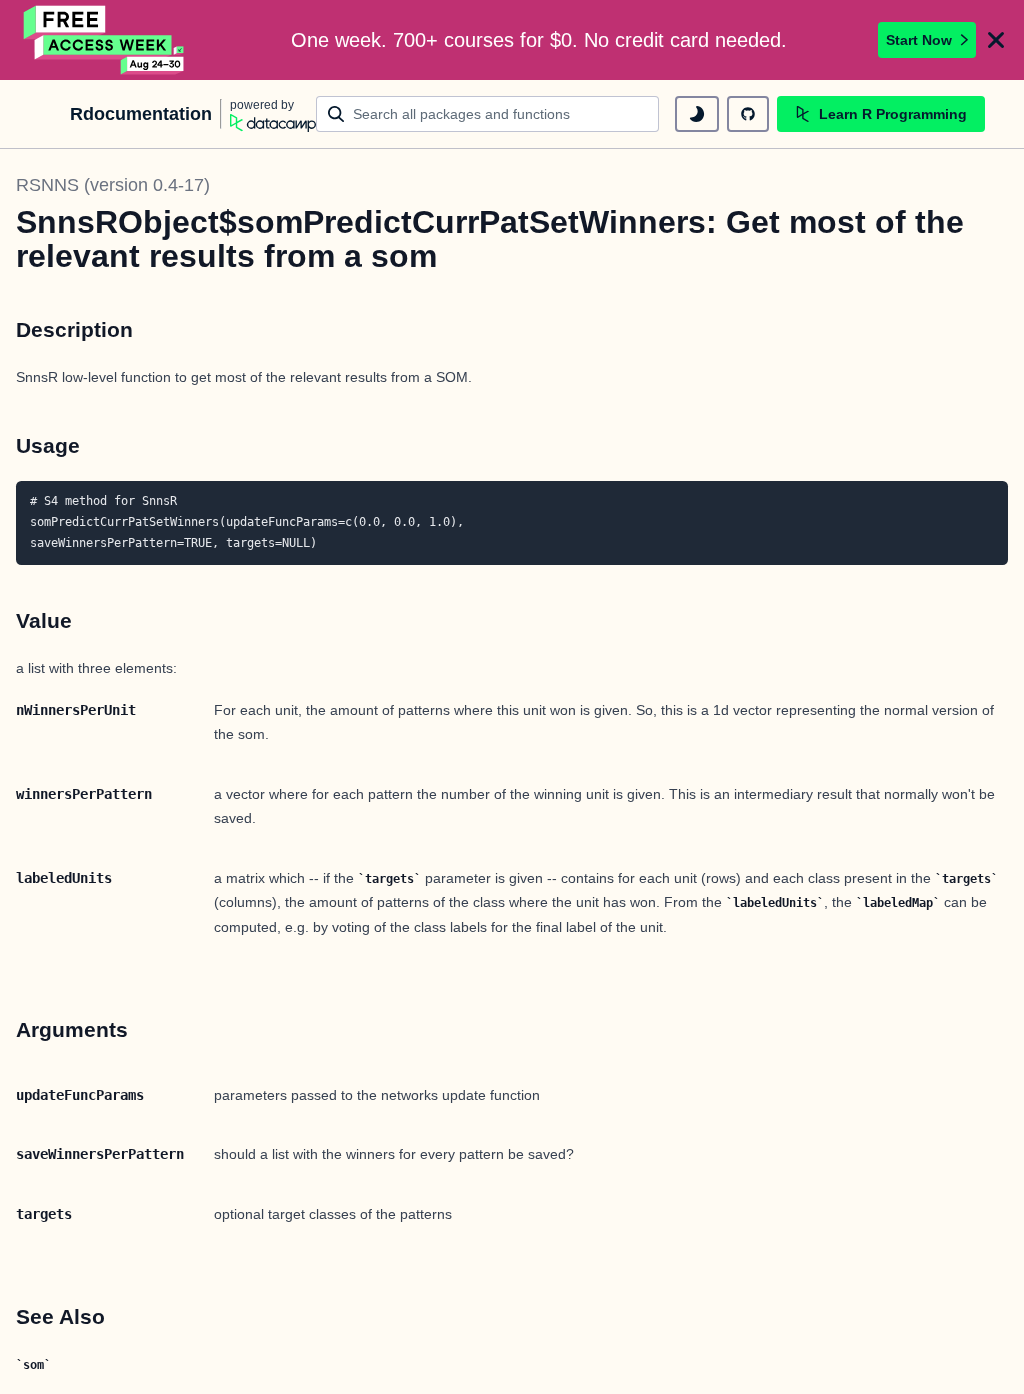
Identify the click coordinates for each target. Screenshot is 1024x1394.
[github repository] (748, 114)
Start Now (919, 40)
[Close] (996, 40)
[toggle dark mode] (697, 114)
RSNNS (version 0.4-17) (113, 185)
